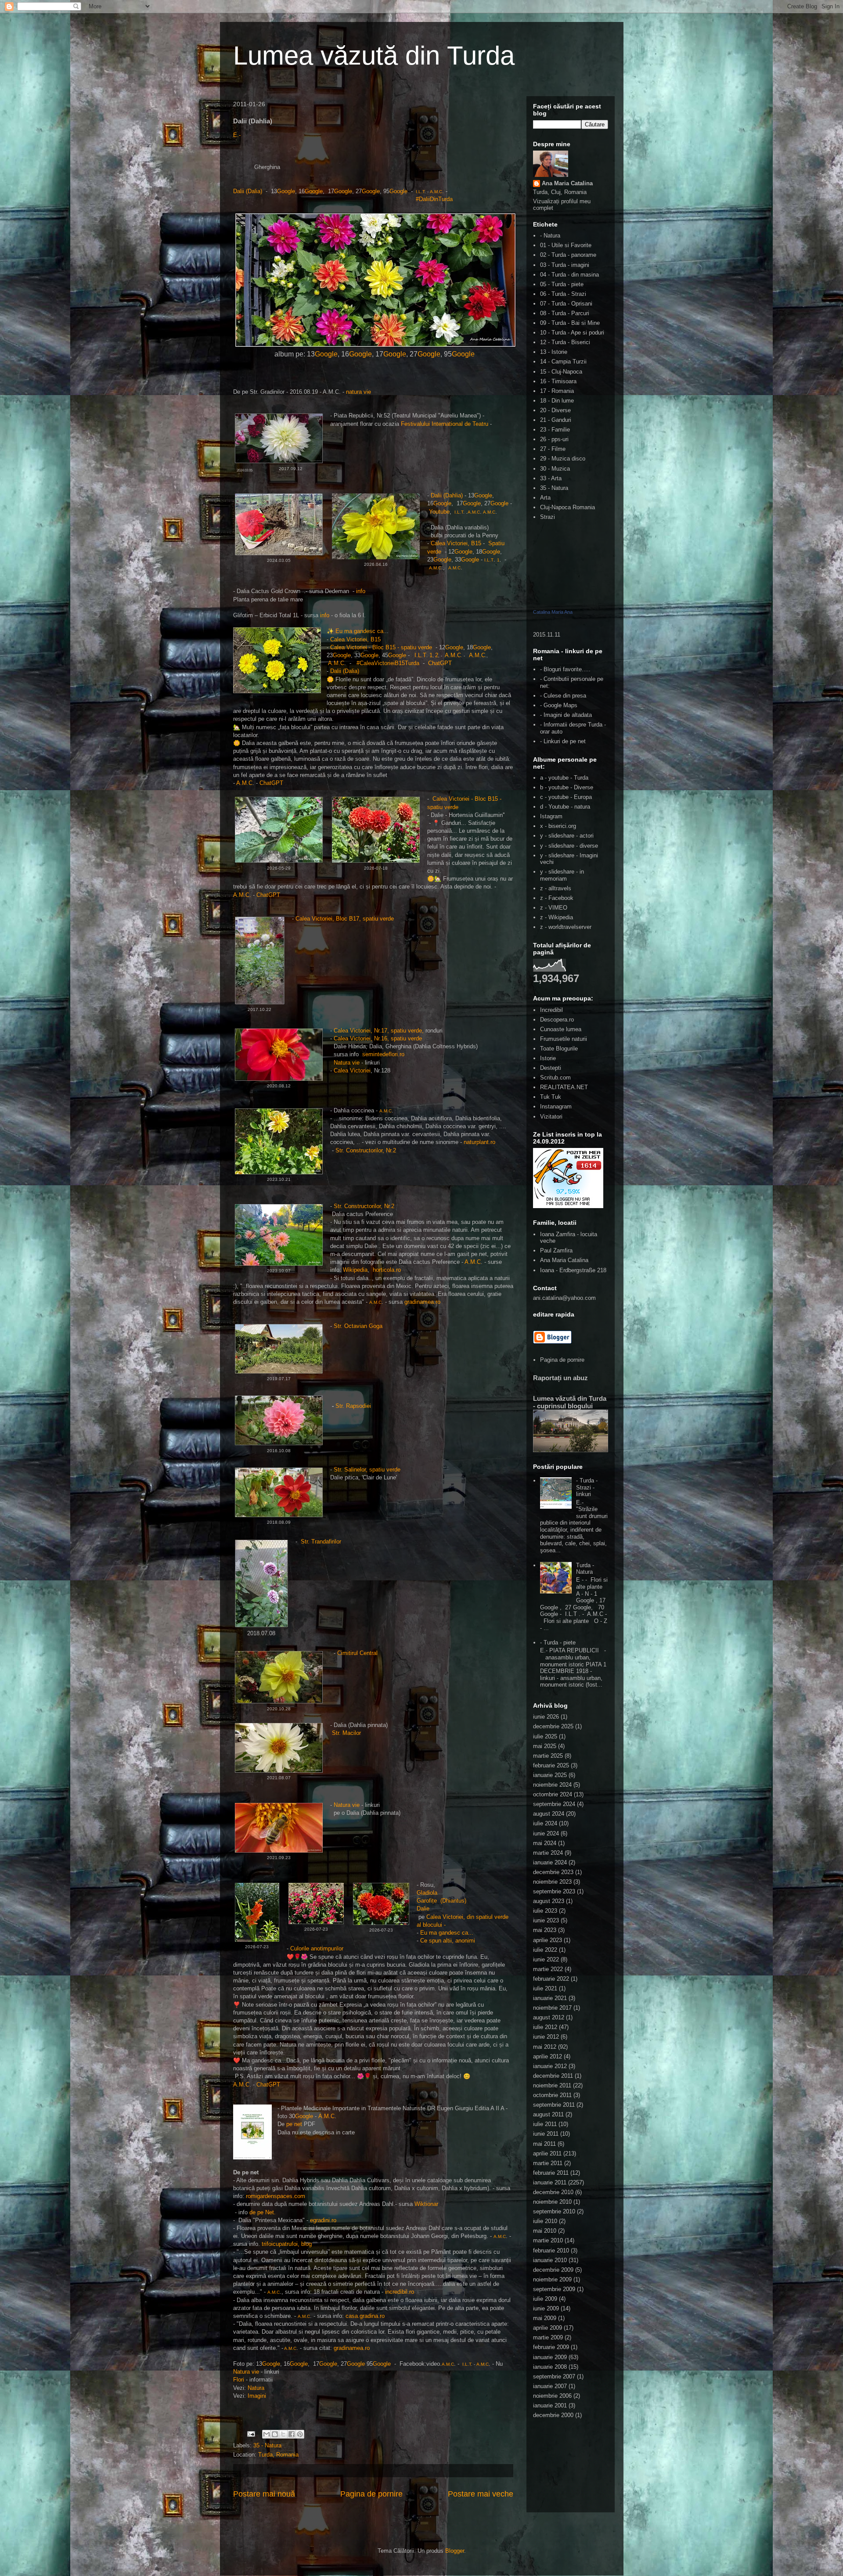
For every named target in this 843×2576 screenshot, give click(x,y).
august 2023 (549, 1901)
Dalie (423, 1909)
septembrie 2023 (554, 1891)
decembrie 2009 (553, 2270)
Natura (256, 2388)
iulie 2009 (545, 2299)
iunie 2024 (546, 1833)
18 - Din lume (557, 401)
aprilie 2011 (547, 2153)
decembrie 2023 (553, 1872)
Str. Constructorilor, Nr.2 (366, 1150)
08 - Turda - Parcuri (565, 313)
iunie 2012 (546, 2037)
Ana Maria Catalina (567, 183)
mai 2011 (544, 2144)
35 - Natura (267, 2445)
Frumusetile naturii (564, 1039)
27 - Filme (553, 449)
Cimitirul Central (358, 1653)
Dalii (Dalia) (249, 191)
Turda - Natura (585, 1569)
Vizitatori (551, 1117)
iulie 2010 (545, 2221)
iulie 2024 (545, 1823)
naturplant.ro (479, 1142)
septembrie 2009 (554, 2289)
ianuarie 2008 (550, 2367)
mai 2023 (545, 1930)
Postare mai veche (481, 2494)
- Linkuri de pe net (563, 741)
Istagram (551, 816)
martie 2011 (548, 2163)
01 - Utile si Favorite (566, 245)
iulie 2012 (545, 2027)
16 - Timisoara (558, 381)
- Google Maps (559, 705)
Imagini (257, 2396)
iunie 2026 (546, 1717)
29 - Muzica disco (563, 459)
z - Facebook (557, 898)
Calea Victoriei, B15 (456, 543)
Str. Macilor (346, 1733)
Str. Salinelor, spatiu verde (367, 1470)
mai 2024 (545, 1843)
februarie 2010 (551, 2250)
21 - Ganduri (556, 420)
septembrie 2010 (554, 2211)
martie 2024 (548, 1853)
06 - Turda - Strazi (563, 294)
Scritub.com (555, 1078)
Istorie (548, 1058)
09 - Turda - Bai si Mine (570, 323)
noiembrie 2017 (552, 2008)
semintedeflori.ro (383, 1054)
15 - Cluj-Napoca (561, 372)
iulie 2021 (545, 1988)
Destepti (551, 1068)
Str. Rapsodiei (353, 1406)
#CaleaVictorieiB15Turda (387, 663)
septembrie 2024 (554, 1804)
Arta (545, 498)
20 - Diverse (555, 410)
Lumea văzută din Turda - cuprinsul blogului (570, 1402)
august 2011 (548, 2114)
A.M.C (436, 192)
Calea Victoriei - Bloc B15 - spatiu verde (381, 647)
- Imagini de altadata (566, 715)
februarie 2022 (551, 1979)
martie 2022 (548, 1969)
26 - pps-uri (554, 439)
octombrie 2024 (553, 1794)
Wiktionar (426, 2204)
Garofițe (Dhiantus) (441, 1901)
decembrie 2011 (553, 2076)
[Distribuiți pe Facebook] (292, 2434)
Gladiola (427, 1893)
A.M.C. (242, 895)
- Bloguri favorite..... (565, 669)
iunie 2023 (546, 1920)
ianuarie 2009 (550, 2357)
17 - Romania (557, 391)
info (362, 591)
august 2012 (549, 2017)
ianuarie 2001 (550, 2405)
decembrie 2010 (553, 2192)
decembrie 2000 (553, 2415)
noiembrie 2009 (552, 2279)
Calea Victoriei (352, 1070)
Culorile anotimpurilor (317, 1948)
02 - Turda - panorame (568, 255)
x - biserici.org (558, 826)
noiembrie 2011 (552, 2085)
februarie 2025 (551, 1765)
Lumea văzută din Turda (374, 56)
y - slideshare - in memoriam (562, 875)
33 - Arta (551, 478)
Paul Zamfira (556, 1250)
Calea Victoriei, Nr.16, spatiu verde (378, 1038)
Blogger (455, 2551)
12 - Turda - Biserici (565, 342)
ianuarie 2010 (550, 2260)
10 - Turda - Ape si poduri (572, 333)
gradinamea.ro (422, 1302)
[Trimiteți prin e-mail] (267, 2434)
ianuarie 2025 (550, 1775)
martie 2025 (548, 1756)
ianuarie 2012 (550, 2066)
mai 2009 (545, 2318)
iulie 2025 (545, 1736)
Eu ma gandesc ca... (447, 1933)
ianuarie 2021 (550, 1998)
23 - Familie (555, 430)
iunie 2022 (546, 1959)
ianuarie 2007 (550, 2386)
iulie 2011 (545, 2124)
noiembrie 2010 (552, 2202)
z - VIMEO (554, 908)
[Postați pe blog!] (275, 2434)
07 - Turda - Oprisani (566, 304)
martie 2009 (548, 2337)
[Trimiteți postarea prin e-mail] (251, 2434)
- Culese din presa (563, 696)
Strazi (548, 517)
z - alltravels (556, 888)
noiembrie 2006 (552, 2396)
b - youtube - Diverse (567, 787)
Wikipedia (355, 1270)
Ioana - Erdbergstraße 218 (573, 1270)
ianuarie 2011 (550, 2182)
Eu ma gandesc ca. (360, 631)
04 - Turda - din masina (569, 275)
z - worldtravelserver (566, 927)
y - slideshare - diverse (569, 846)
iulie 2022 (545, 1950)
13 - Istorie (554, 352)
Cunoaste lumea (561, 1029)
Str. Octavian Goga (358, 1326)
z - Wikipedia (557, 917)
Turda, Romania (278, 2455)
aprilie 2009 (548, 2328)
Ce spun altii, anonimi (448, 1941)
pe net (295, 2124)
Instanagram (556, 1106)
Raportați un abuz (560, 1378)
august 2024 (549, 1814)
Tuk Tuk (551, 1097)
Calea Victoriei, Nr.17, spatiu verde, (379, 1031)
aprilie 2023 (548, 1940)
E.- (237, 135)
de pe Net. (263, 2212)
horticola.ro (387, 1270)
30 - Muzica (555, 469)
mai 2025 (545, 1746)
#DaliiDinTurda (432, 199)
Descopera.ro (557, 1020)
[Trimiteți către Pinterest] (300, 2434)
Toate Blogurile (559, 1049)
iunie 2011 (546, 2134)
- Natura (550, 236)
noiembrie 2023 (552, 1882)
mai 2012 (545, 2047)
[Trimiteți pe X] (283, 2434)
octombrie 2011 (552, 2095)
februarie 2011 (551, 2173)
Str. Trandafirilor (321, 1542)
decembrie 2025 (553, 1726)
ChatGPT (441, 663)
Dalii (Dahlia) (447, 495)
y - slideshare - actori (567, 836)
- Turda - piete (558, 1642)
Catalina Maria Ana (553, 612)
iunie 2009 (546, 2308)
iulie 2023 (545, 1911)
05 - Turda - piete (562, 284)
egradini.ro (323, 2220)
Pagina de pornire (371, 2494)
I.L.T (420, 192)
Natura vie (347, 1063)
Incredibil (551, 1010)
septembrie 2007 (554, 2376)
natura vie (358, 392)
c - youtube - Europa (566, 797)
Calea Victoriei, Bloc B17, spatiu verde (345, 919)
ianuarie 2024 (550, 1862)
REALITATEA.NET (564, 1087)
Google (286, 191)
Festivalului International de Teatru (445, 424)
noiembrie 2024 (552, 1785)
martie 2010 (548, 2240)
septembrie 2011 (554, 2105)
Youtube (439, 512)
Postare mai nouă (264, 2494)
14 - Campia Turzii (563, 362)
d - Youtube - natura (565, 807)
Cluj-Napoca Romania (567, 507)
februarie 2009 (551, 2347)
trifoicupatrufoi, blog (287, 2244)
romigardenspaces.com (276, 2196)
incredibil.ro (400, 2292)
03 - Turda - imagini (565, 265)
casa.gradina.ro (365, 2316)
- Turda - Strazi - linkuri (587, 1487)
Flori (239, 2380)
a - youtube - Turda (564, 778)
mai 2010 (545, 2231)
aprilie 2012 (548, 2056)
